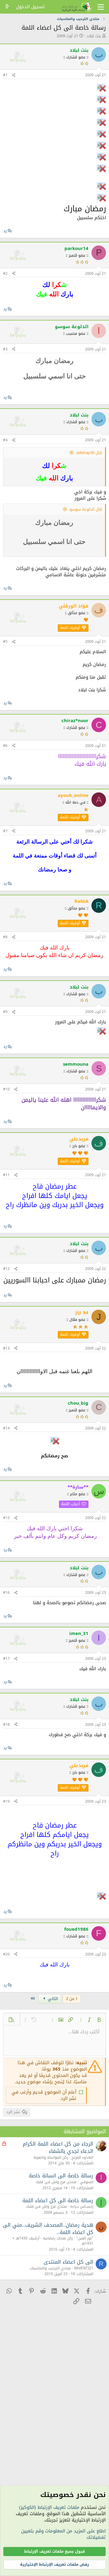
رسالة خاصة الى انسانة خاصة (61, 2176)
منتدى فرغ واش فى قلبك (56, 2182)
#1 (5, 75)
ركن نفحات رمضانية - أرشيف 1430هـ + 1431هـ (53, 2241)
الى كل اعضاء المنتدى (68, 2262)
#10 (6, 1089)
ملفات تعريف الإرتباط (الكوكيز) (49, 2507)
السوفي (87, 2182)
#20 (6, 1954)
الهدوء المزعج (82, 2157)
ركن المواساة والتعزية (51, 2157)
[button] (99, 2020)
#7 (5, 831)
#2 (5, 274)
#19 (6, 1801)
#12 (6, 1269)
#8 (5, 937)
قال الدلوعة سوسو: (86, 509)
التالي (52, 1999)
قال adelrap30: (89, 453)
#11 (6, 1175)
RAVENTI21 (84, 2268)
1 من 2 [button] (72, 1999)
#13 (6, 1348)
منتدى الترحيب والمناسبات (50, 2268)
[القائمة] (101, 7)
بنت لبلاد (94, 36)
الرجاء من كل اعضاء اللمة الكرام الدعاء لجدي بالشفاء (58, 2147)
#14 (6, 1428)
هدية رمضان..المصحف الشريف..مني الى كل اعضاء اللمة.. (48, 2229)
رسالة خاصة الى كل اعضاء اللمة (58, 2200)
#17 (6, 1659)
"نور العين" (85, 2238)
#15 (6, 1518)
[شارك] (14, 75)
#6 (5, 746)
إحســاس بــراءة (82, 2206)
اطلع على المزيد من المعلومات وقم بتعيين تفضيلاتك (63, 2534)
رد (5, 231)
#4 (5, 440)
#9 (5, 1012)
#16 (6, 1593)
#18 (6, 1725)
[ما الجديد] (7, 7)
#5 (5, 642)
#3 (5, 349)
